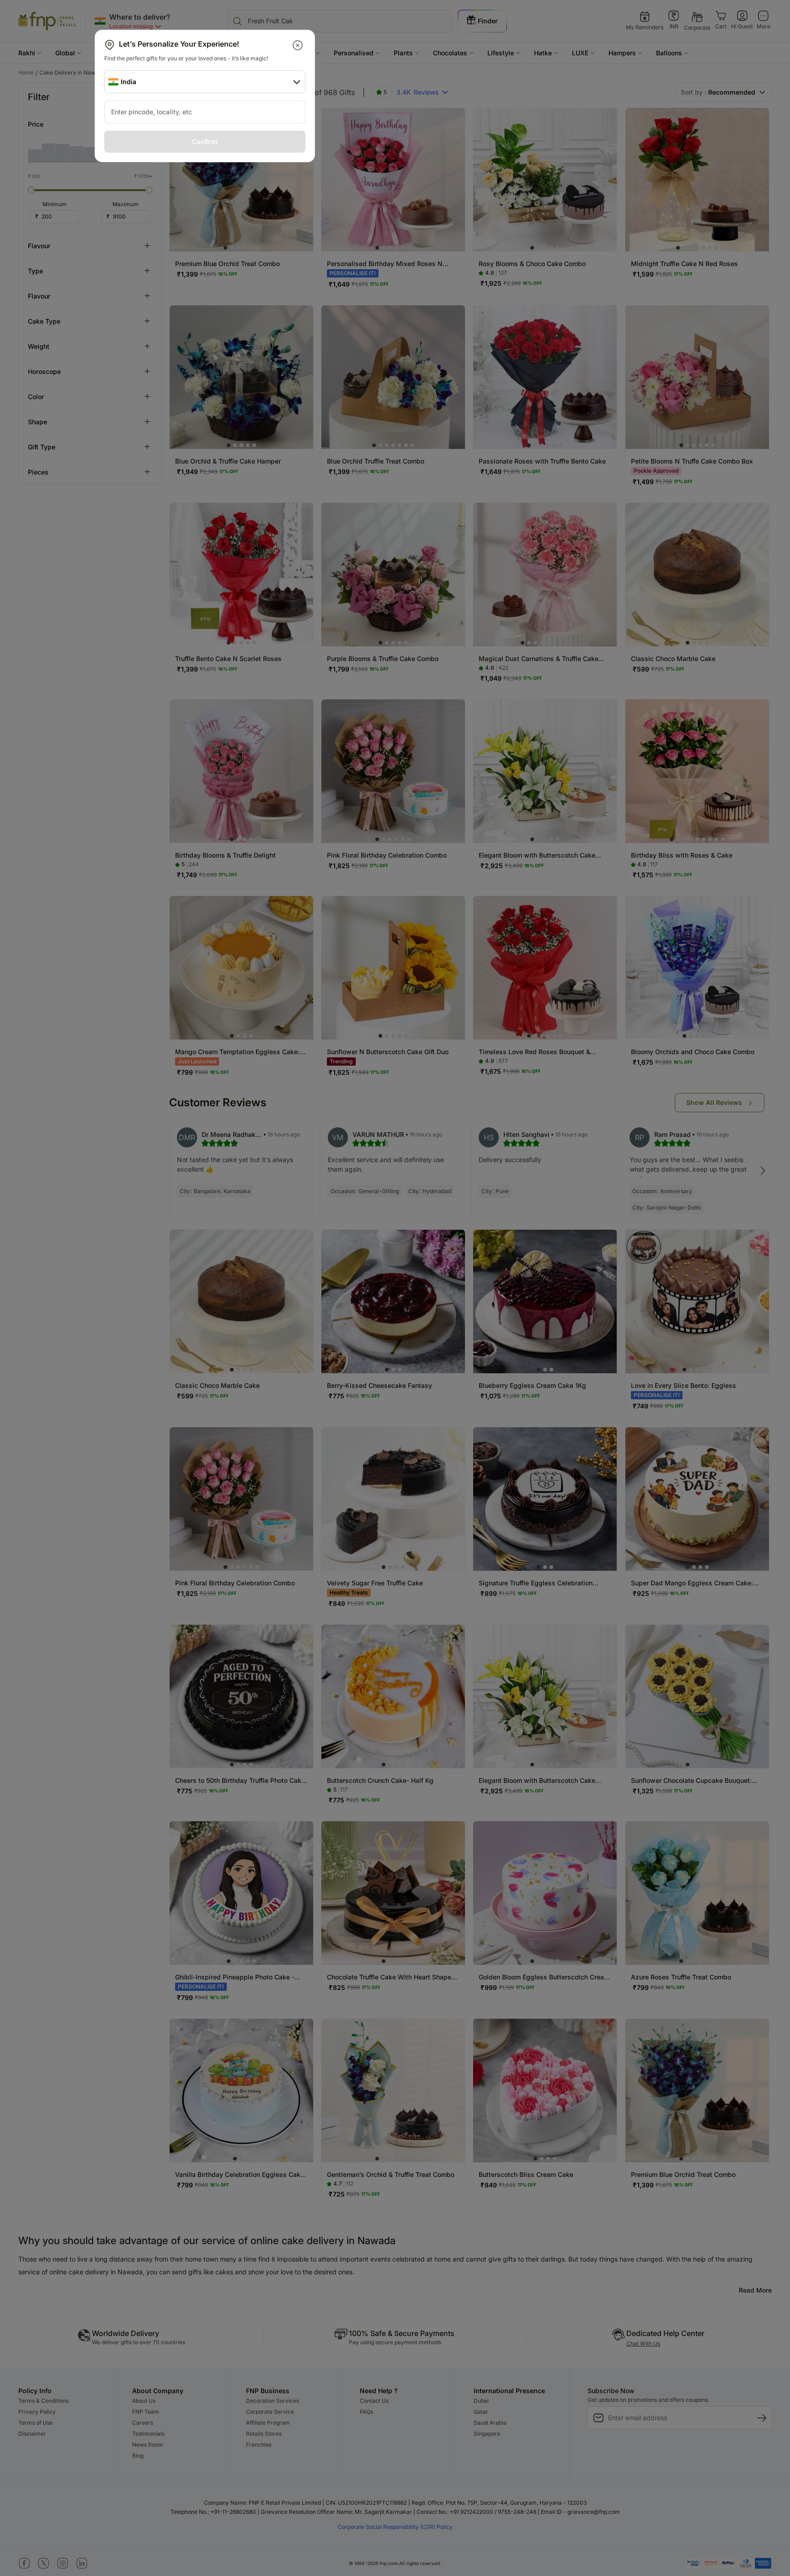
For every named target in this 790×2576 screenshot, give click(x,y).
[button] (298, 45)
